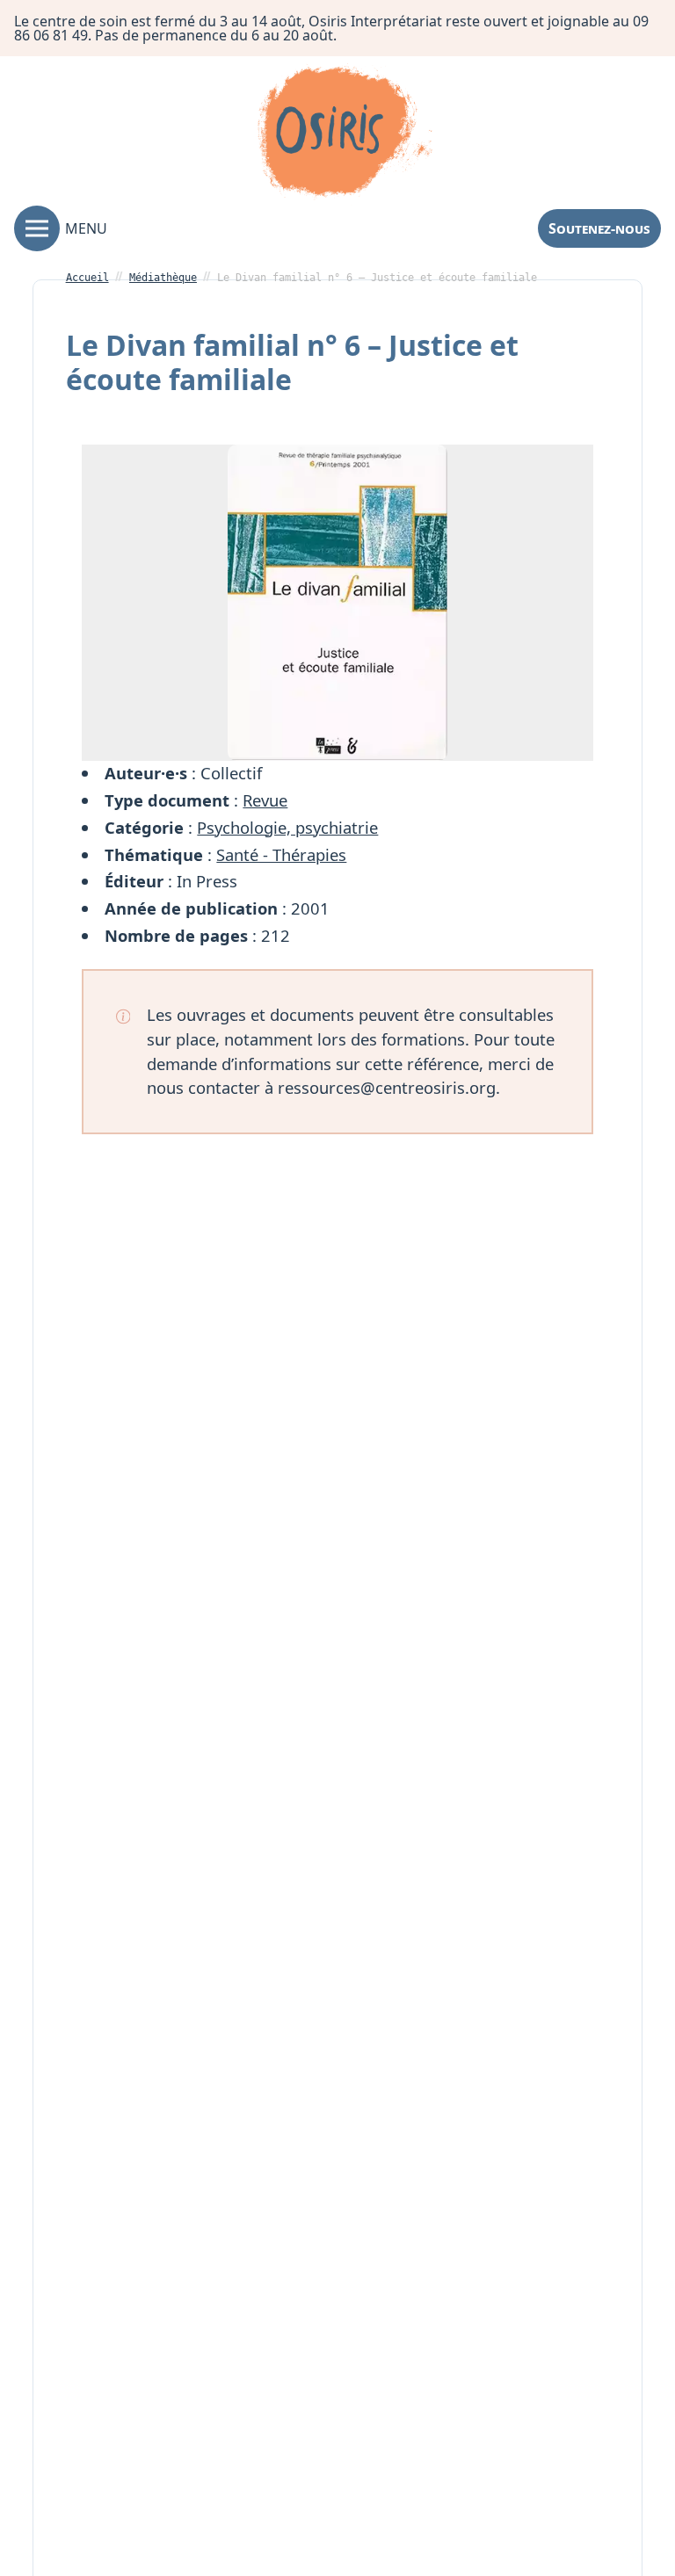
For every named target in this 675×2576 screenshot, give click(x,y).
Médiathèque (163, 278)
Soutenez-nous (599, 228)
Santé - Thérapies (281, 854)
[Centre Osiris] (345, 134)
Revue (265, 800)
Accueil (87, 278)
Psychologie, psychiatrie (287, 827)
